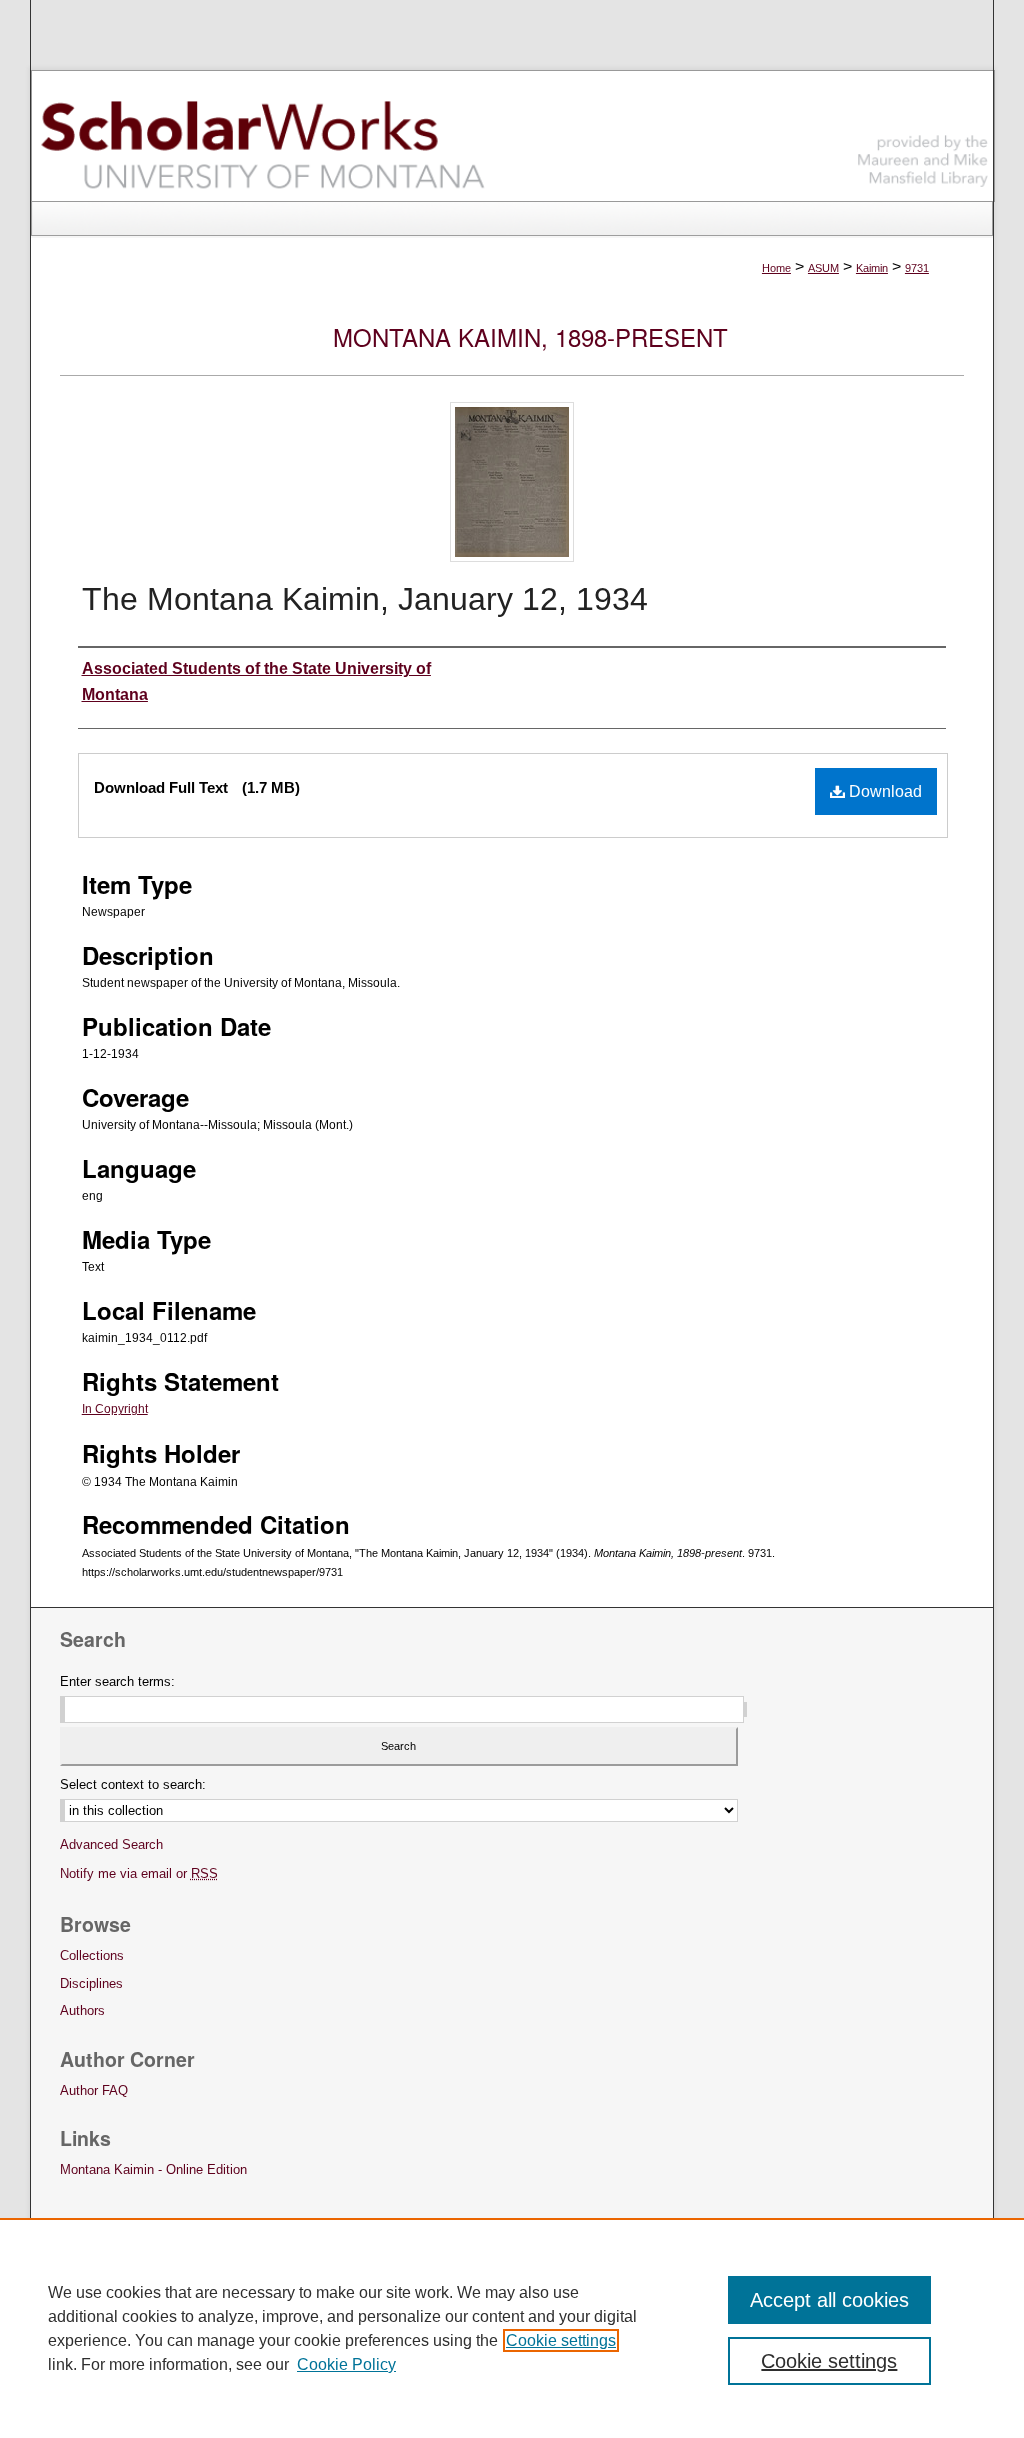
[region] (512, 2328)
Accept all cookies (829, 2300)
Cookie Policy (346, 2364)
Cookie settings (561, 2340)
